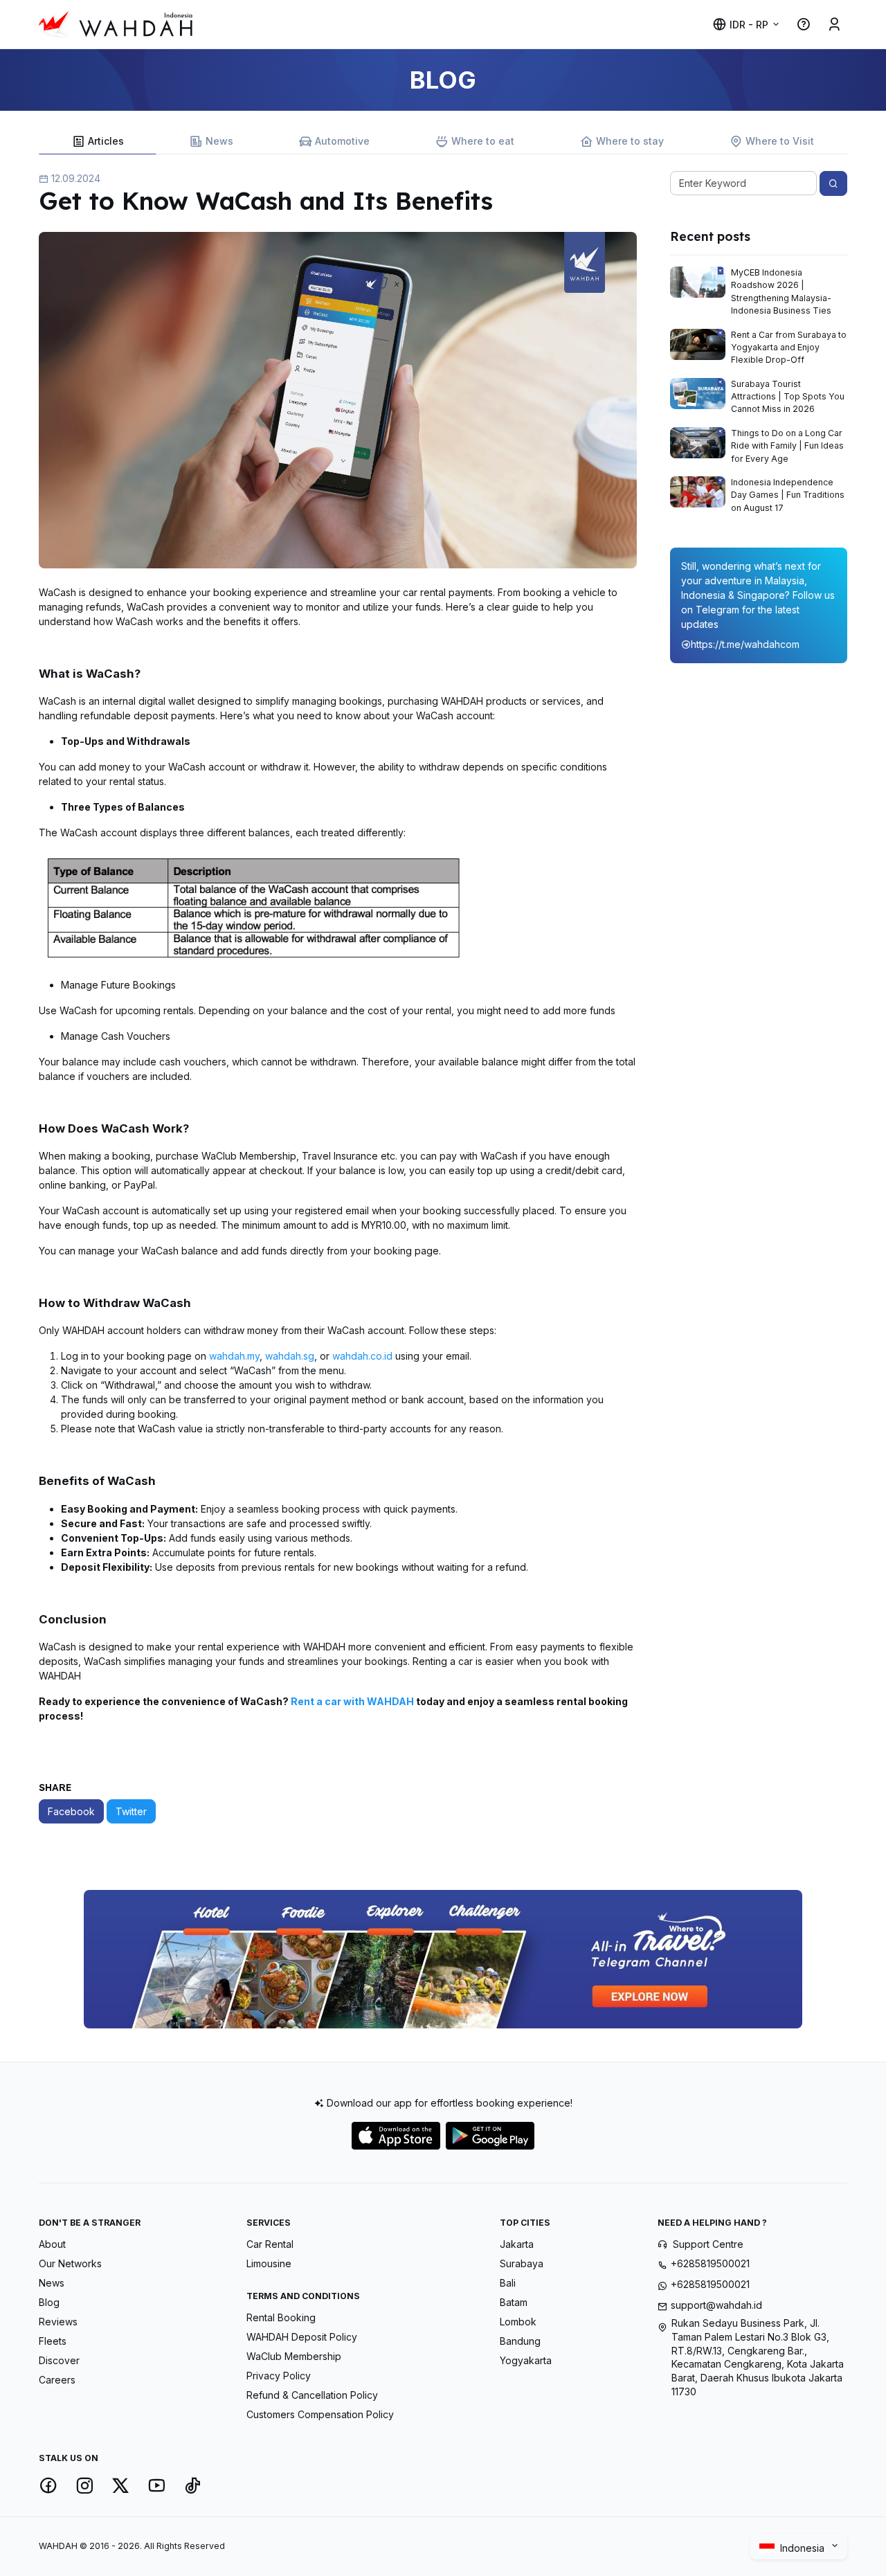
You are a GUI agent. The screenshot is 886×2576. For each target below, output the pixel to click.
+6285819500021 (710, 2263)
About (52, 2244)
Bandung (520, 2341)
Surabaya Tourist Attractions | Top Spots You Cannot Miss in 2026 (788, 397)
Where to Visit (780, 141)
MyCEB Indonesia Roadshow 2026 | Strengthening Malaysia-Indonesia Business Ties (781, 291)
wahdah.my (233, 1356)
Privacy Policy (279, 2376)
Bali (508, 2283)
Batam (514, 2302)
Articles (106, 141)
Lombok (518, 2322)
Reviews (58, 2322)
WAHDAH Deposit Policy (302, 2337)
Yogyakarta (526, 2360)
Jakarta (517, 2244)
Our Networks (70, 2263)
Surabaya (522, 2263)
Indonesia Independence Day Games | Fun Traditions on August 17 (788, 495)
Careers (57, 2380)
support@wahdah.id (716, 2305)
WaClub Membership (294, 2356)
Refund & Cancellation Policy (312, 2395)
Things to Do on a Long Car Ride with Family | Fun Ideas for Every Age (787, 446)
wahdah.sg (290, 1356)
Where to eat (483, 141)
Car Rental (270, 2244)
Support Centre (708, 2244)
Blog (49, 2302)
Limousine (269, 2263)
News (219, 141)
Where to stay (630, 141)
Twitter (131, 1811)
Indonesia (804, 2547)
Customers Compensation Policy (320, 2414)
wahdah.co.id (362, 1356)
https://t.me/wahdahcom (745, 644)
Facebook (71, 1811)
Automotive (342, 141)
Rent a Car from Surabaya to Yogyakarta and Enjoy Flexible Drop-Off (789, 348)
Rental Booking (281, 2317)
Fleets (53, 2341)
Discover (59, 2360)
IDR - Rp (749, 25)
